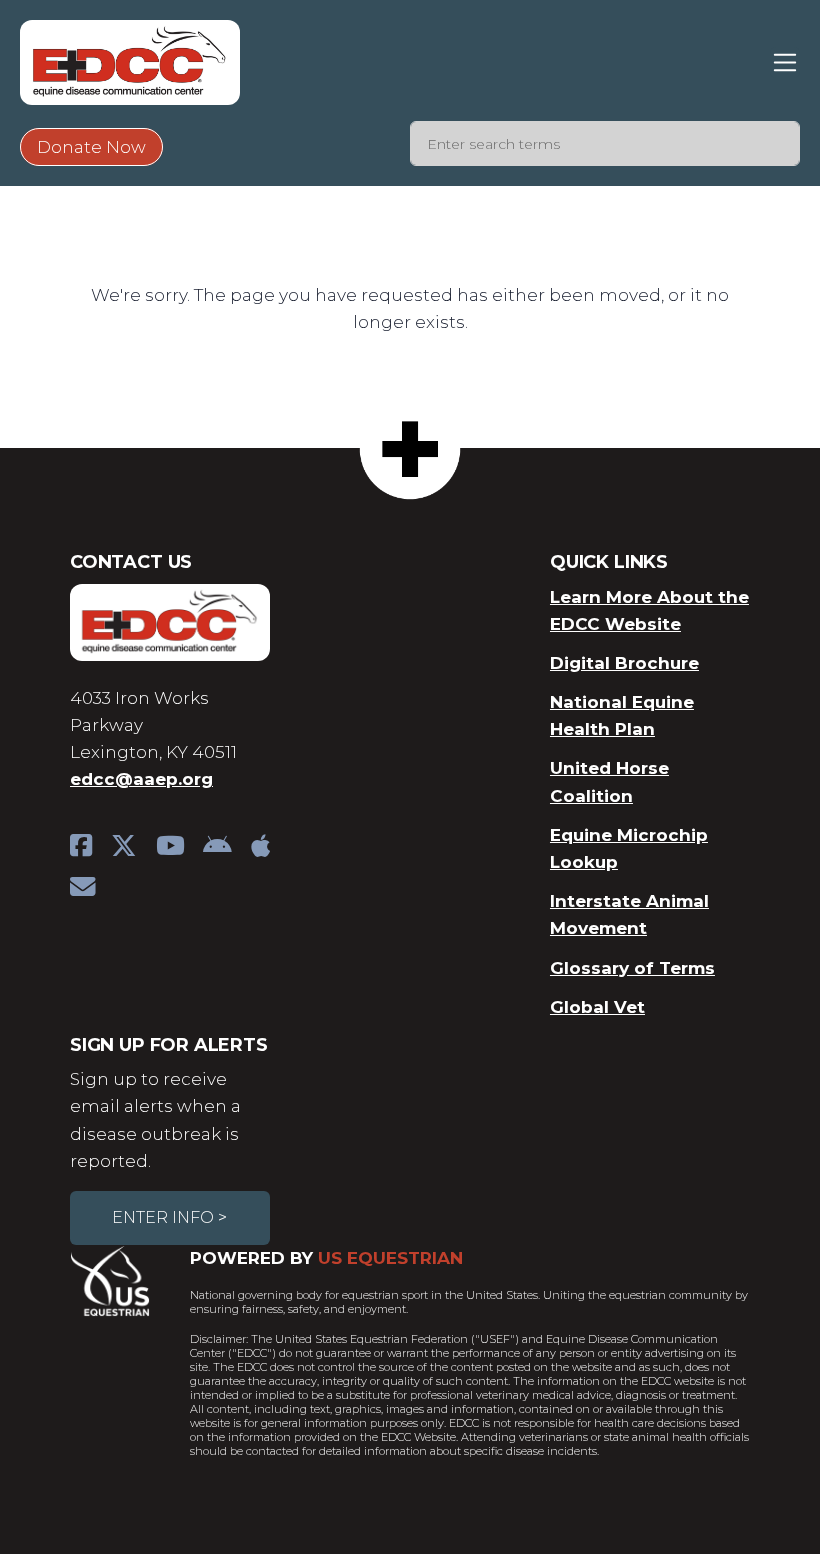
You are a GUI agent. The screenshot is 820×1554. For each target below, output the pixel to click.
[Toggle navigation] (785, 62)
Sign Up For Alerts (169, 1045)
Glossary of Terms (632, 968)
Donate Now (91, 147)
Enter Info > (169, 1217)
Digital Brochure (624, 663)
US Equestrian (390, 1258)
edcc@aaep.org (141, 779)
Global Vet (597, 1007)
